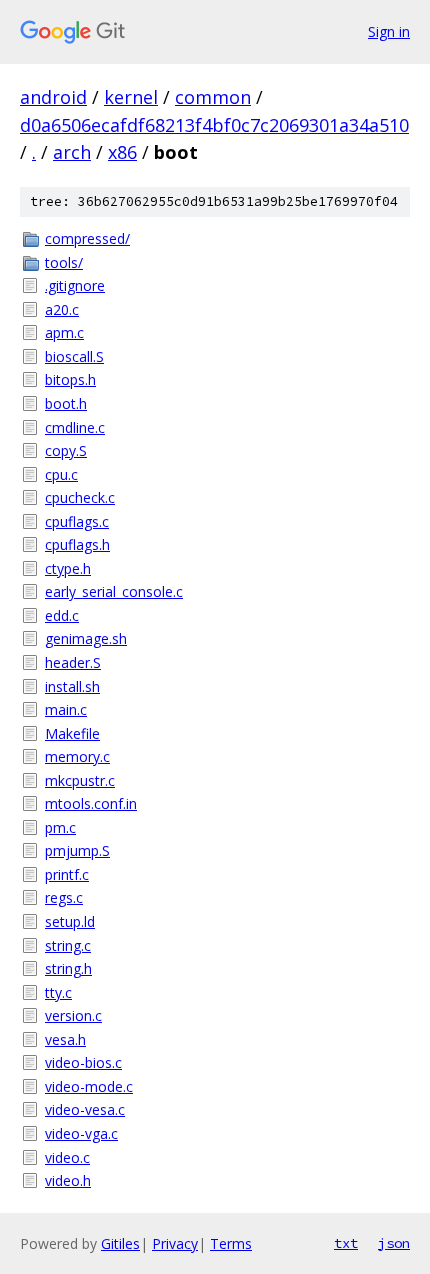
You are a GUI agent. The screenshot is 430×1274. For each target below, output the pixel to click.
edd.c (62, 615)
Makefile (72, 733)
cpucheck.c (80, 497)
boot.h (66, 403)
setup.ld (70, 921)
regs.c (64, 897)
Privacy (175, 1243)
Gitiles (120, 1243)
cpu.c (61, 474)
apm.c (64, 332)
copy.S (66, 450)
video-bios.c (83, 1062)
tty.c (58, 992)
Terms (231, 1243)
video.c (67, 1157)
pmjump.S (77, 850)
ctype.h (68, 568)
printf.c (67, 874)
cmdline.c (75, 427)
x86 (122, 152)
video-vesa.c (85, 1109)
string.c (68, 945)
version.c (73, 1015)
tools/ (64, 262)
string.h (68, 968)
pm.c (60, 827)
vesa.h (65, 1039)
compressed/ (87, 238)
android (53, 97)
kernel (131, 97)
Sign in (389, 31)
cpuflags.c (77, 521)
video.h (68, 1180)
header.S (73, 662)
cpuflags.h (77, 544)
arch (72, 152)
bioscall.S (74, 356)
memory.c (77, 756)
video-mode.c (89, 1086)
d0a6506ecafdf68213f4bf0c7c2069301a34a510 (214, 125)
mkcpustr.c (80, 780)
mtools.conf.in (91, 803)
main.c (66, 709)
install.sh (72, 686)
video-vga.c (81, 1133)
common (213, 97)
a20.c (62, 309)
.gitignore (75, 285)
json (394, 1243)
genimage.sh (86, 638)
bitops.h (70, 379)
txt (346, 1243)
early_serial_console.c (114, 591)
